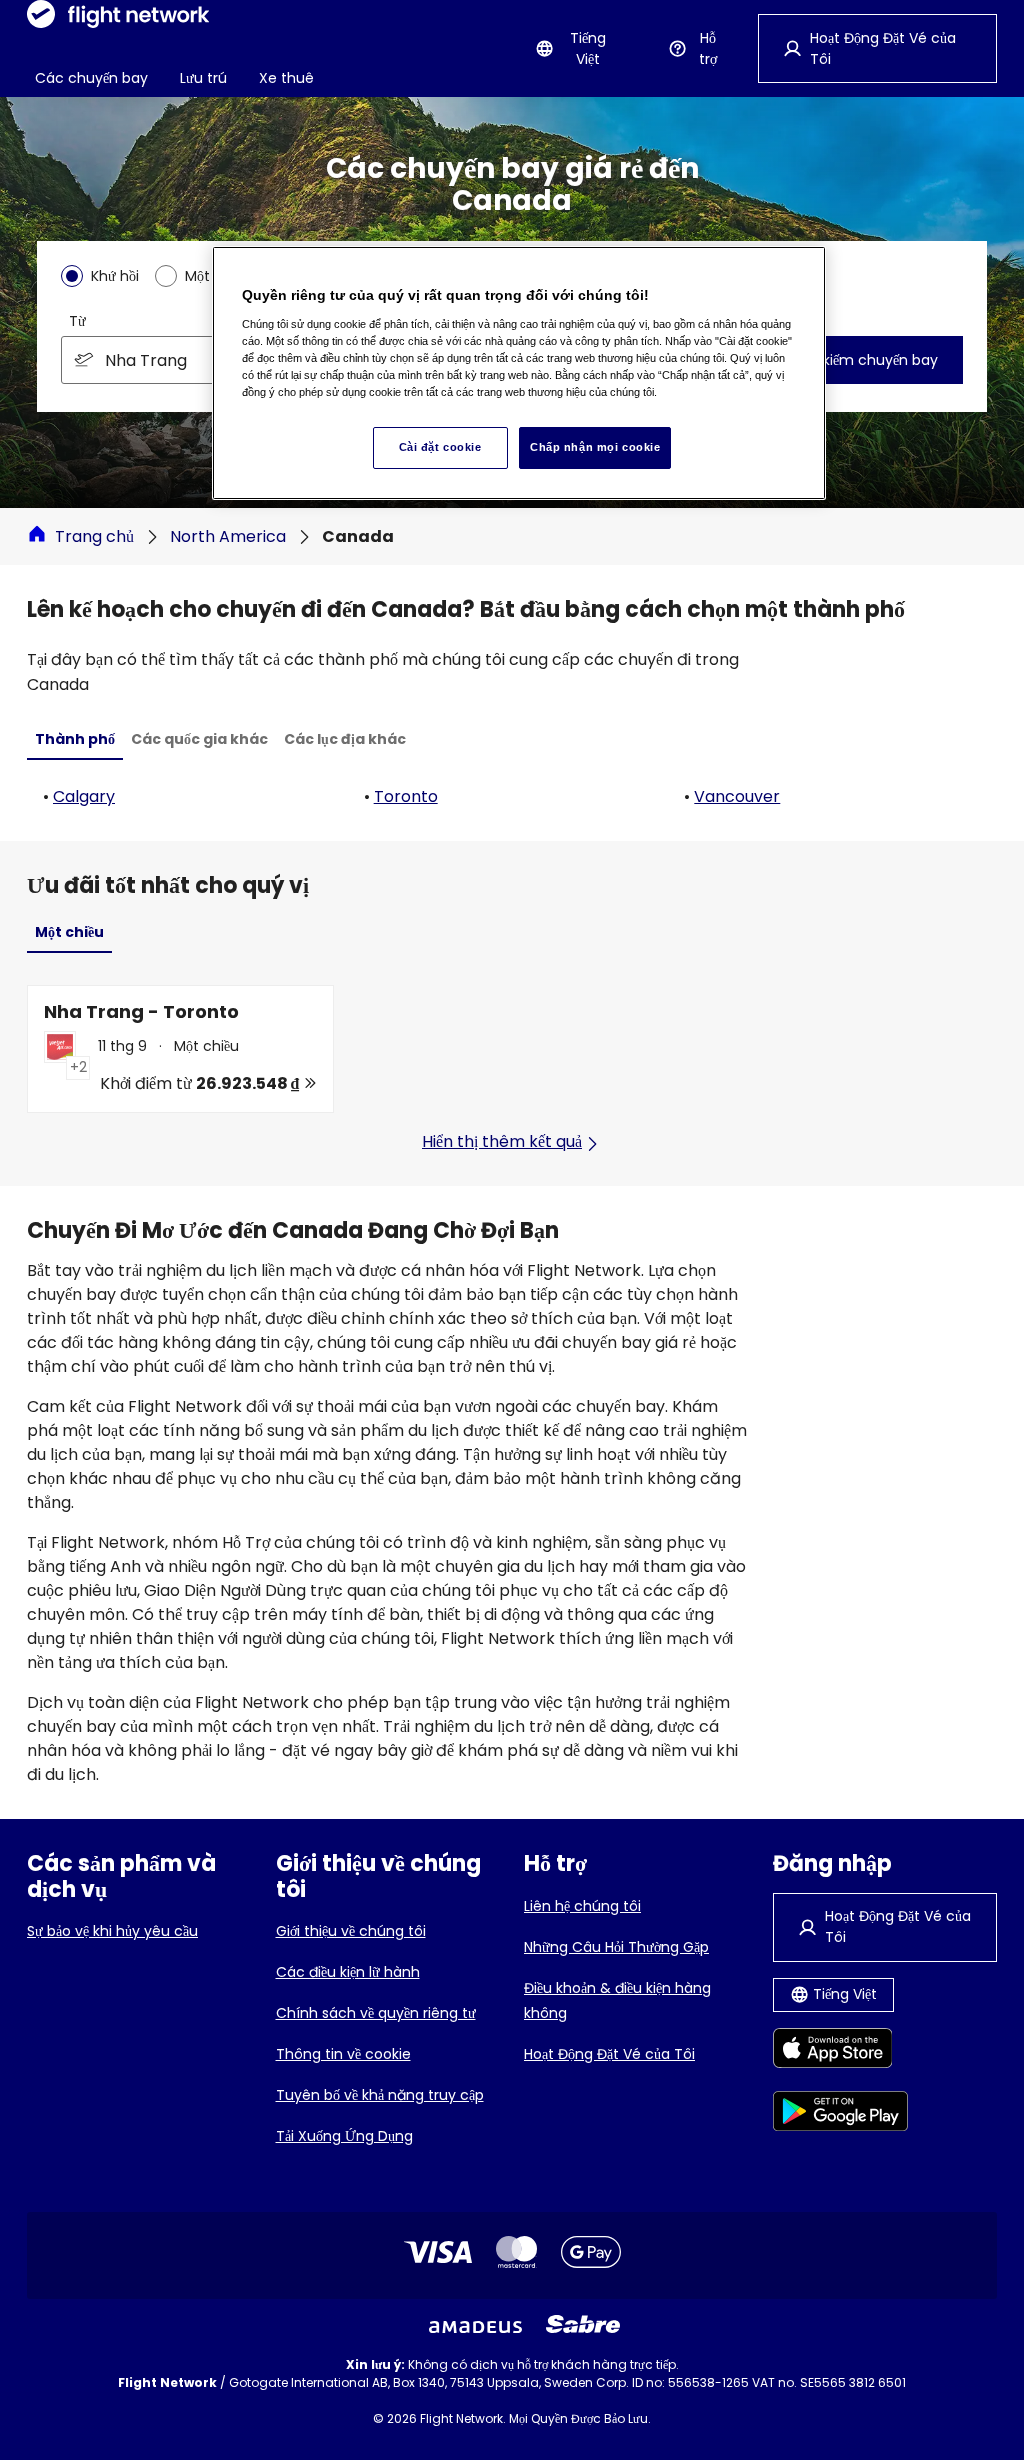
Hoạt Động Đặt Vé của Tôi (609, 2054)
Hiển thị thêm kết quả (502, 1141)
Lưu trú (203, 78)
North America (228, 536)
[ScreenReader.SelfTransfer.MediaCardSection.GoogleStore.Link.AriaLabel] (840, 2114)
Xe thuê (286, 78)
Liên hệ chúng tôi (582, 1906)
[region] (519, 373)
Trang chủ (94, 536)
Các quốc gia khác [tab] (199, 739)
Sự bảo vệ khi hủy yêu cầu (112, 1931)
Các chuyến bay (91, 78)
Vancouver (737, 796)
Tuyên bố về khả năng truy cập (380, 2095)
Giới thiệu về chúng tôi (351, 1931)
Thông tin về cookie (343, 2054)
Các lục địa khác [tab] (345, 739)
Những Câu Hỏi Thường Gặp (616, 1947)
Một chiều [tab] (69, 932)
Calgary (84, 796)
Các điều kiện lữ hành (348, 1972)
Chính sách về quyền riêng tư (376, 2013)
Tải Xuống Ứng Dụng (344, 2136)
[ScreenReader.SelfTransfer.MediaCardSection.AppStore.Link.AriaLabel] (840, 2051)
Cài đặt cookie (440, 447)
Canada (358, 536)
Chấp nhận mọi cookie (595, 447)
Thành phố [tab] (75, 739)
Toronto (406, 796)
